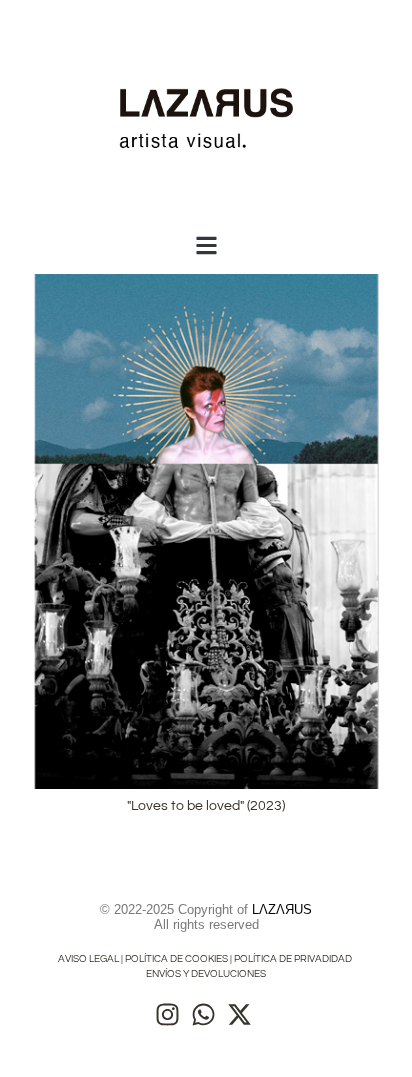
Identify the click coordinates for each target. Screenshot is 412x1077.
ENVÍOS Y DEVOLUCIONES (206, 974)
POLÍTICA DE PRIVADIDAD (294, 959)
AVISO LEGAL (88, 959)
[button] (206, 245)
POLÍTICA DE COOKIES (176, 959)
